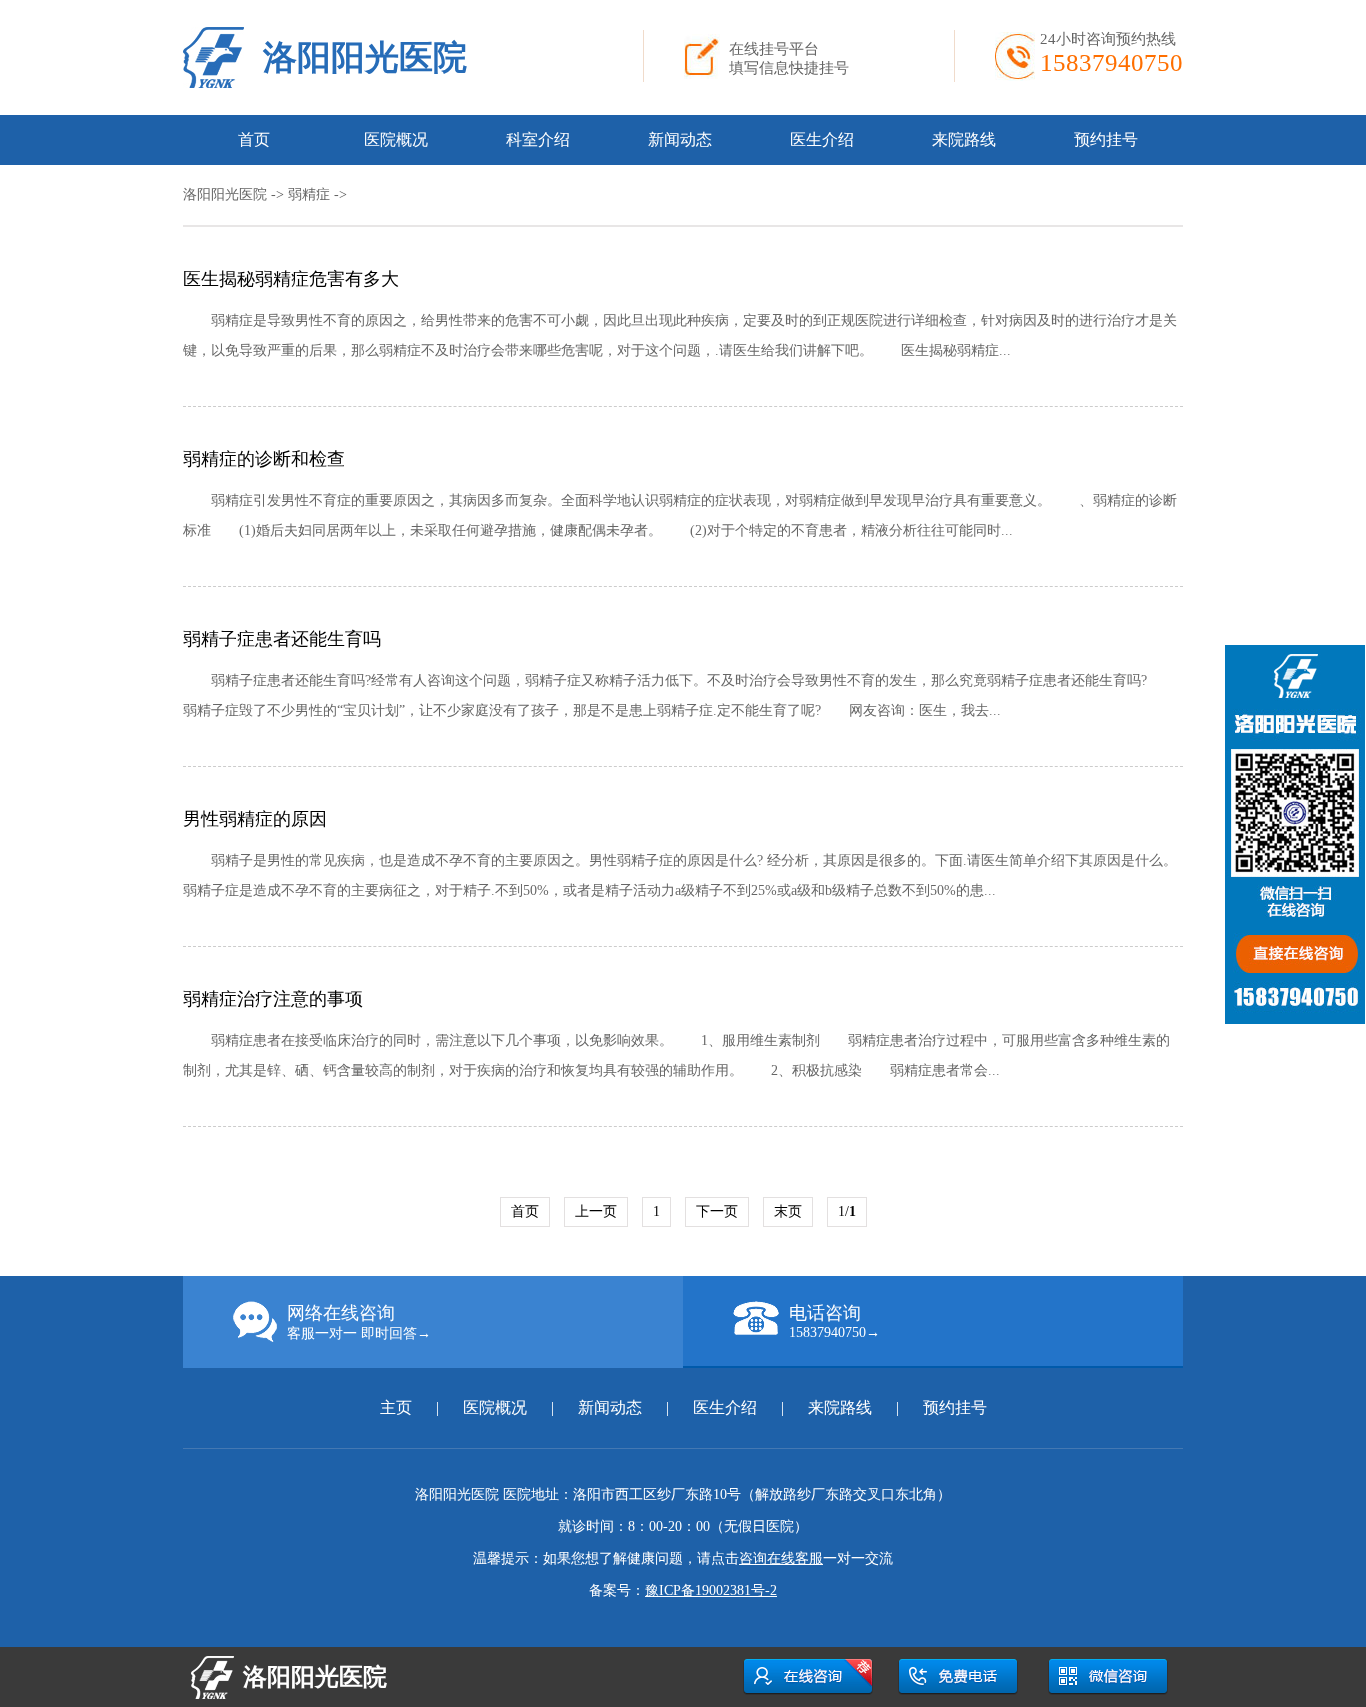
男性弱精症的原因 (255, 819)
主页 (398, 1407)
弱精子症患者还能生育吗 (282, 639)
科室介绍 (538, 139)
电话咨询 (834, 1321)
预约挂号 (1106, 139)
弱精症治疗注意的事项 (273, 999)
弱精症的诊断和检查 (264, 459)
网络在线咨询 (359, 1322)
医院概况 (396, 139)
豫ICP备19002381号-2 (711, 1590)
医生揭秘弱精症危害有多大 (291, 279)
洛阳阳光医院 (365, 57)
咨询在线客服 (781, 1558)
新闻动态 (680, 139)
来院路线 (964, 139)
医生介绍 (822, 139)
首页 (254, 139)
